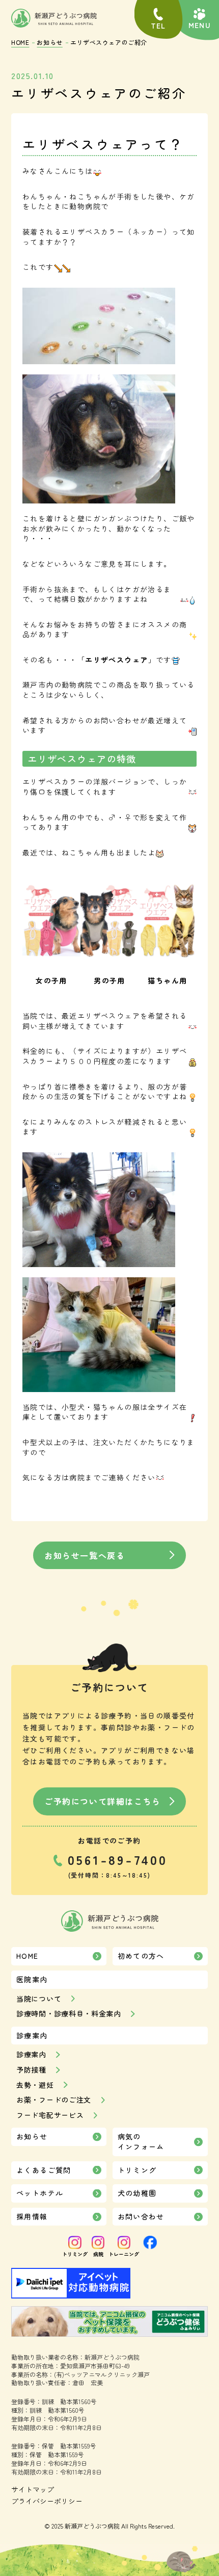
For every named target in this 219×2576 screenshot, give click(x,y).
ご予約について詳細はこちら (103, 1801)
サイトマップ (33, 2490)
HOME (20, 42)
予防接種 (31, 2070)
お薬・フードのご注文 (54, 2100)
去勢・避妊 (35, 2085)
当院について (39, 1999)
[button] (199, 19)
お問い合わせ (141, 2216)
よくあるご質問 (44, 2170)
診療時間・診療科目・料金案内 (69, 2014)
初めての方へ (141, 1956)
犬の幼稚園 (137, 2193)
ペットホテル (40, 2193)
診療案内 (31, 2054)
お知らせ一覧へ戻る (85, 1555)
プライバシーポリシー (47, 2501)
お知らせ (49, 42)
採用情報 (32, 2216)
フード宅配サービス (50, 2115)
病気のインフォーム (141, 2141)
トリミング (137, 2170)
